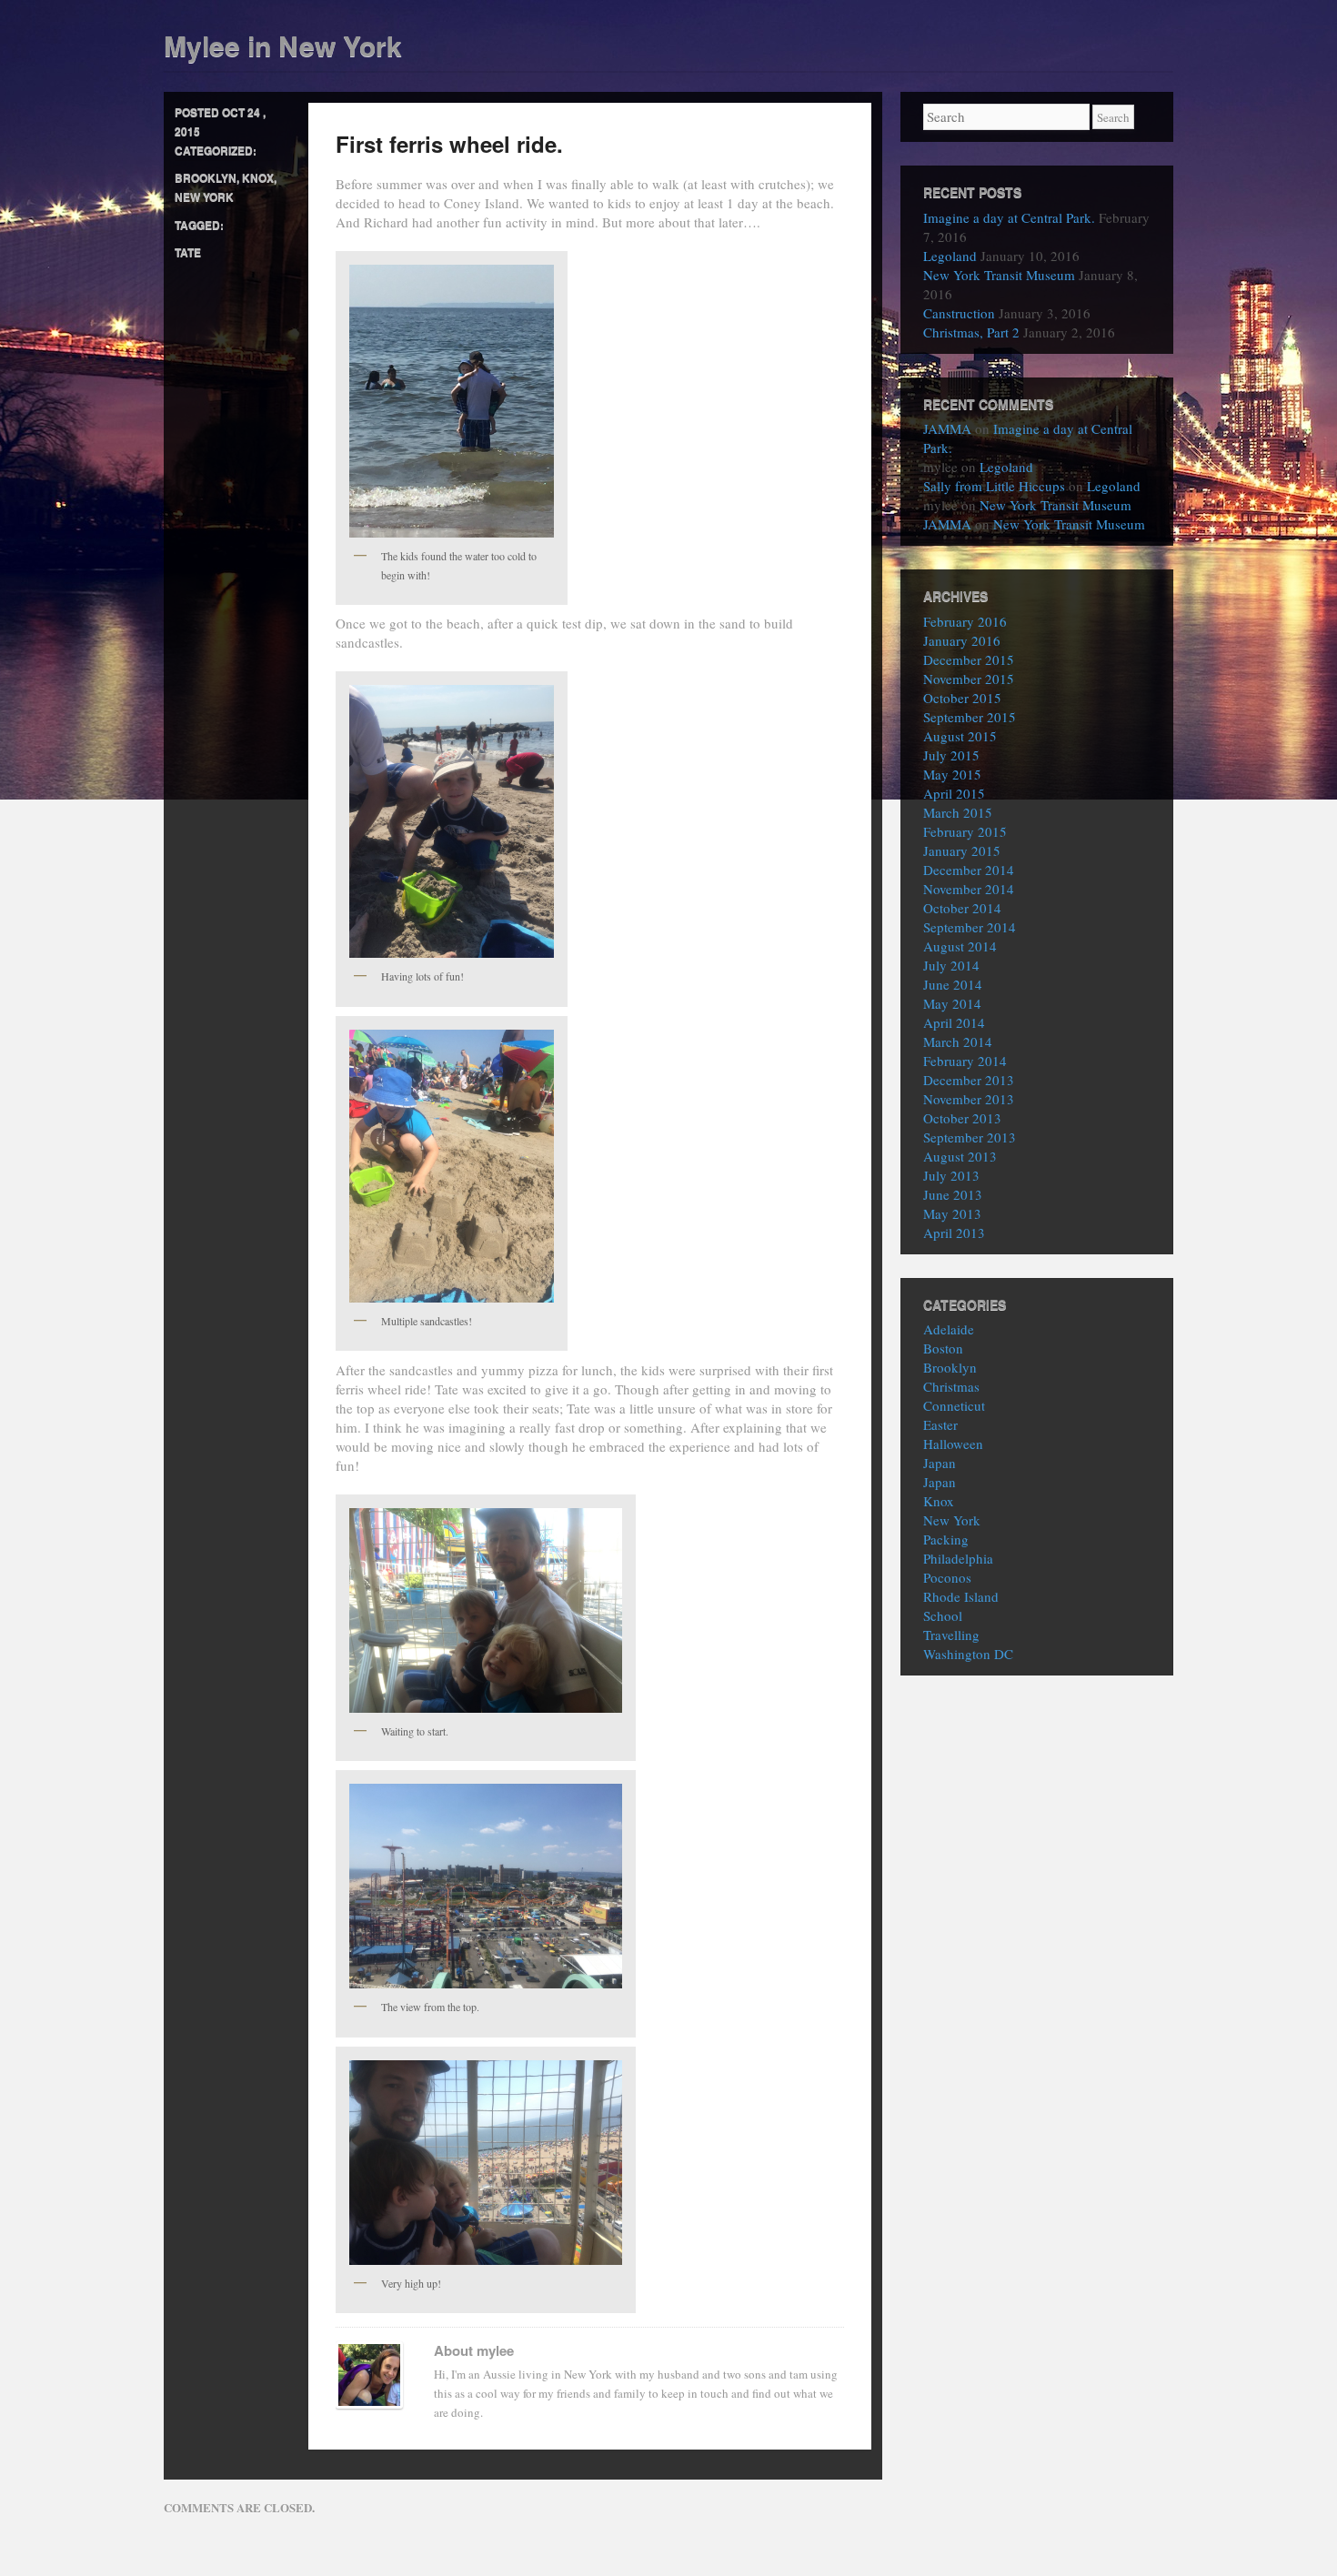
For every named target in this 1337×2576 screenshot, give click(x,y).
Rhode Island (961, 1596)
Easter (940, 1424)
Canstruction (959, 313)
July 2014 (951, 965)
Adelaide (949, 1329)
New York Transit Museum (999, 275)
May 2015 (952, 774)
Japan (940, 1463)
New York (204, 196)
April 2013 (954, 1233)
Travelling (951, 1635)
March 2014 (958, 1041)
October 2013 (962, 1118)
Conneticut (954, 1405)
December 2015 (969, 659)
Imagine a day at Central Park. (1009, 217)
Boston (943, 1348)
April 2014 (954, 1022)
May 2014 (952, 1003)
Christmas (951, 1386)
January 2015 (962, 850)
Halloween (953, 1444)
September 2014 (970, 927)
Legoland (950, 256)
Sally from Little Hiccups (994, 486)
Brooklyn (206, 177)
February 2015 (965, 831)
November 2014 (969, 889)
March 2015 (958, 812)
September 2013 (970, 1137)
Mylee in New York (283, 45)
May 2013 (952, 1213)
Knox (258, 177)
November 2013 (969, 1099)
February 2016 (965, 621)
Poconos (947, 1577)
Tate (188, 252)
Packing (946, 1539)
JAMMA (947, 428)
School (943, 1615)
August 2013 (960, 1156)
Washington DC (968, 1654)
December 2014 (969, 870)
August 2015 (960, 736)
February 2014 (965, 1061)
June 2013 (953, 1194)
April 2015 (954, 793)
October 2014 (962, 908)
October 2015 (962, 698)
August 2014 (960, 946)
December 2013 (969, 1080)
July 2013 (951, 1175)
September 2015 (970, 717)
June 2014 (953, 984)
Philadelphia (958, 1558)
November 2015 (969, 679)
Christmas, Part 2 (971, 332)
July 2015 (951, 755)
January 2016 (962, 640)
